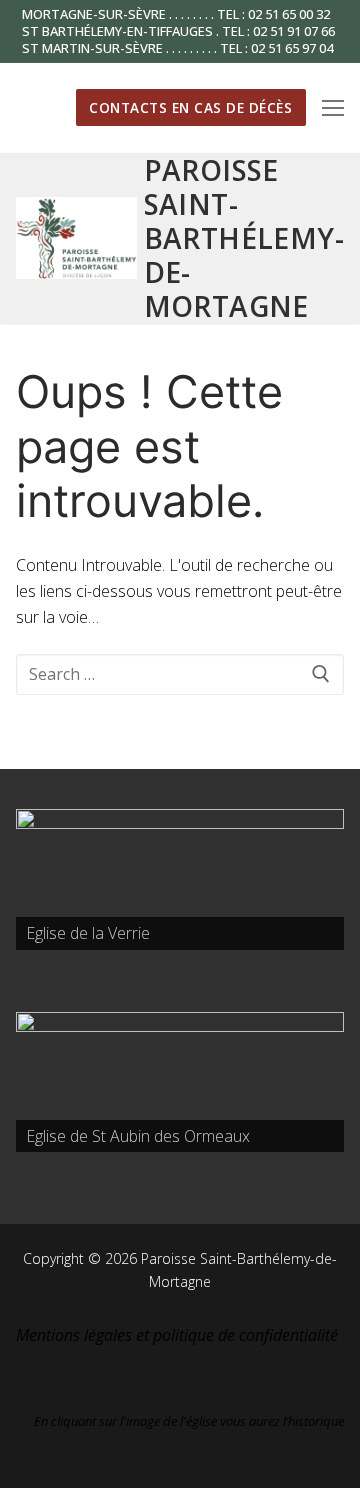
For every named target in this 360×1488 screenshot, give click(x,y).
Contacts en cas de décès (190, 107)
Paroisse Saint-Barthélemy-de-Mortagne (244, 238)
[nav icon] (333, 108)
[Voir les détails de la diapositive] (180, 879)
